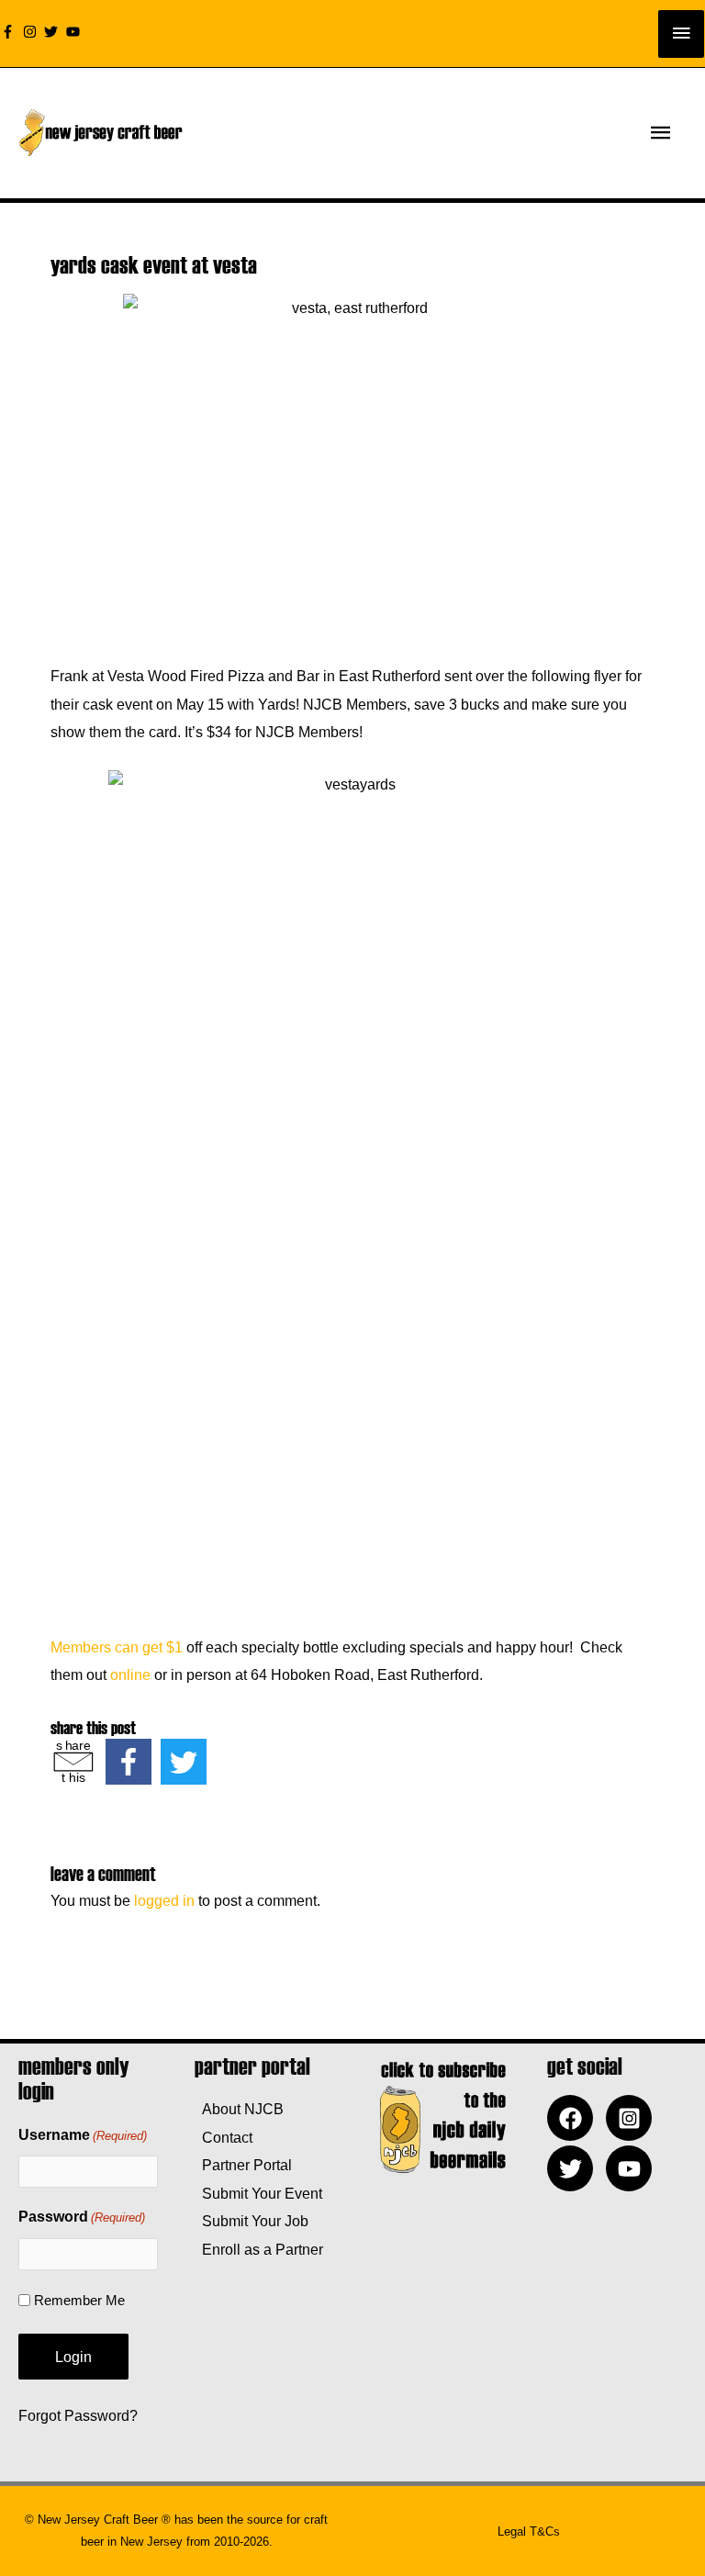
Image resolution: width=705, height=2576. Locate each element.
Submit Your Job (252, 2221)
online (130, 1674)
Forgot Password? (78, 2415)
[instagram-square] (633, 2118)
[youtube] (75, 32)
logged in (164, 1900)
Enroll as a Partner (259, 2249)
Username (83, 2135)
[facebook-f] (10, 32)
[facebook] (575, 2118)
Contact (224, 2137)
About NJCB (239, 2109)
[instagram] (32, 32)
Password (82, 2217)
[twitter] (53, 32)
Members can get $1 (117, 1647)
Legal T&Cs (529, 2531)
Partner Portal (243, 2165)
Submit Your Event (258, 2193)
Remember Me (79, 2300)
